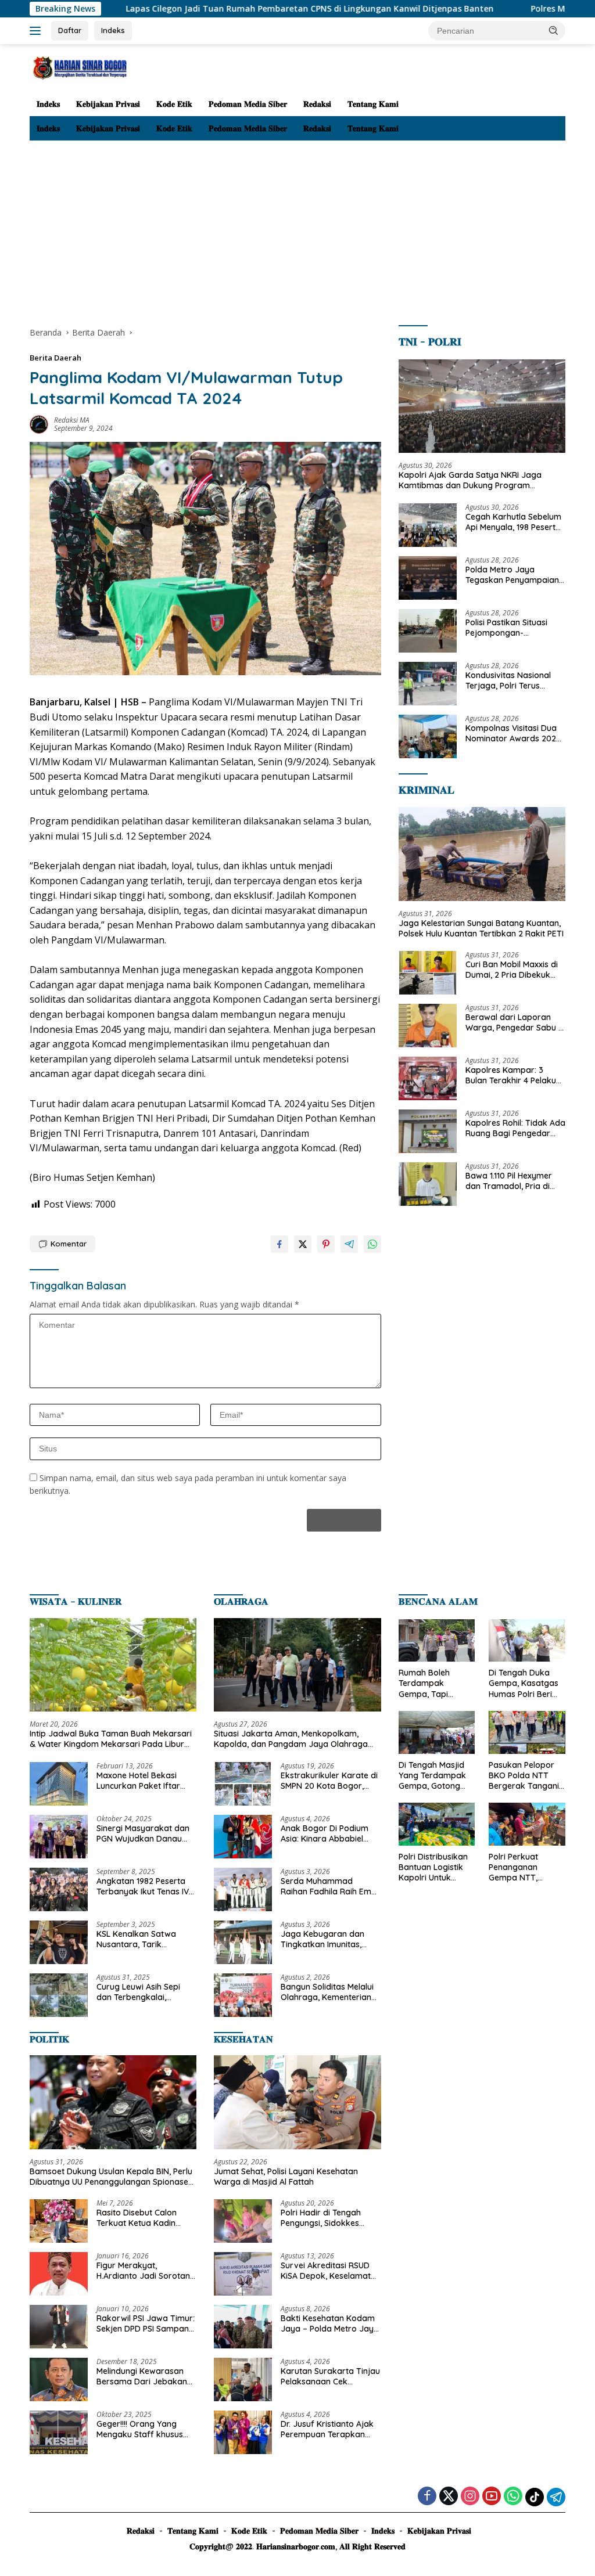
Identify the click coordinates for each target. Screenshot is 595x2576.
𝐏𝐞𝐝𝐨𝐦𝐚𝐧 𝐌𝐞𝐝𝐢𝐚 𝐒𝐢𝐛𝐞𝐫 (248, 104)
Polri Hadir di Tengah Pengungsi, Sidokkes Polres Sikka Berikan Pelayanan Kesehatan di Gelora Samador (327, 2218)
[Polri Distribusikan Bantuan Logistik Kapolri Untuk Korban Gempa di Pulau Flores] (437, 1824)
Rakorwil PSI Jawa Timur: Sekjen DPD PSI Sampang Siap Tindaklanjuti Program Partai (146, 2323)
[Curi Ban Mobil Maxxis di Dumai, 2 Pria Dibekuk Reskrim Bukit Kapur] (428, 973)
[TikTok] (535, 2497)
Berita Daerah (55, 358)
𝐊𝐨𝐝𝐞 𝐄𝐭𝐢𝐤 (174, 104)
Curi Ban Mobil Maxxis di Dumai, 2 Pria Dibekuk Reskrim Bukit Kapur (512, 970)
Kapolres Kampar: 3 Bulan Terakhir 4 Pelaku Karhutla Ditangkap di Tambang (511, 1075)
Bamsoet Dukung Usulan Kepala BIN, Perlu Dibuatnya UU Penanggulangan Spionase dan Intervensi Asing (111, 2177)
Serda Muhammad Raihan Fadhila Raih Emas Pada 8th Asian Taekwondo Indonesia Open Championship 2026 (331, 1886)
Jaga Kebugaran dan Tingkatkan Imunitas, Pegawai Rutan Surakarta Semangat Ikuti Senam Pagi (331, 1939)
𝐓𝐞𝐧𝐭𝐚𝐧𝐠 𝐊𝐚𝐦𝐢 (373, 104)
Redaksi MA (72, 420)
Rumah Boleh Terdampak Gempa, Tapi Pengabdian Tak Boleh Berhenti (430, 1683)
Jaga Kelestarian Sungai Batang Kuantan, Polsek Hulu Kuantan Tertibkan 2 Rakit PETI (481, 928)
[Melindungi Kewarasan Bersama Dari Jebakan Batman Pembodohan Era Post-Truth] (59, 2379)
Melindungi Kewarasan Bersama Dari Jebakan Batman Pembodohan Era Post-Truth (142, 2376)
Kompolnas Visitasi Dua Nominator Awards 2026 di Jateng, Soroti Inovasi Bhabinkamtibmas (513, 733)
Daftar (70, 30)
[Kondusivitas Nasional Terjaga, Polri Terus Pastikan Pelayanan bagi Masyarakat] (428, 684)
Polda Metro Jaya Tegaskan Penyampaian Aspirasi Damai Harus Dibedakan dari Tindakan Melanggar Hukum (515, 575)
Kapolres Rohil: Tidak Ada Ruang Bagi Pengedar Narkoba (515, 1128)
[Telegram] (556, 2497)
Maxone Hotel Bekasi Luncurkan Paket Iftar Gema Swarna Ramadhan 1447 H (138, 1781)
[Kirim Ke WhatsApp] (372, 1244)
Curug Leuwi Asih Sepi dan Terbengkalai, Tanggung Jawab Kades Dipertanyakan (144, 1992)
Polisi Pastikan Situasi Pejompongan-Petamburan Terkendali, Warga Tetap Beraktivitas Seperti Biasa (515, 628)
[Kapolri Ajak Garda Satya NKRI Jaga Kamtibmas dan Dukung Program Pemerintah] (482, 406)
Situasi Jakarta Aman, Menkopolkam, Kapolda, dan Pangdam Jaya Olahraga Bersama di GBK (291, 1739)
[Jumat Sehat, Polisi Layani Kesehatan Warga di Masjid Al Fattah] (297, 2102)
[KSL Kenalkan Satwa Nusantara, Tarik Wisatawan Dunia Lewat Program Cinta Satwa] (59, 1942)
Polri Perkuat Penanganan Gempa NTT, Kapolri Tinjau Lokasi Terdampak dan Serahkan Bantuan (525, 1867)
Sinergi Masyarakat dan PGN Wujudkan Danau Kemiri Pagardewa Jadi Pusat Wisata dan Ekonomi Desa (143, 1833)
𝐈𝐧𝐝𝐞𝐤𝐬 (48, 104)
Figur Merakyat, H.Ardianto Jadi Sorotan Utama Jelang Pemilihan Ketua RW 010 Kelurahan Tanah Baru (144, 2271)
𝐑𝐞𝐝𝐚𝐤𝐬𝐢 (317, 104)
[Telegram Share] (349, 1244)
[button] (554, 30)
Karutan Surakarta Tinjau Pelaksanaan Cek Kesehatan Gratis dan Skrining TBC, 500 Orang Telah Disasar (330, 2376)
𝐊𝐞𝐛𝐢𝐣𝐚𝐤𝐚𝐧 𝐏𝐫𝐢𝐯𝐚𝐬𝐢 (108, 104)
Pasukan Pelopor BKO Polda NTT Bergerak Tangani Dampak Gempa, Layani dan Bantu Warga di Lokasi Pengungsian (524, 1776)
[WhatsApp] (513, 2497)
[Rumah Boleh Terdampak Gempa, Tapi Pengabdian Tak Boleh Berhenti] (437, 1641)
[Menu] (37, 31)
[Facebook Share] (279, 1244)
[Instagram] (470, 2497)
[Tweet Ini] (303, 1244)
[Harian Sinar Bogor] (79, 67)
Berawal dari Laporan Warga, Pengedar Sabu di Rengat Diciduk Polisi (515, 1022)
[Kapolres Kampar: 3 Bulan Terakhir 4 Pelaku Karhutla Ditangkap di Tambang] (428, 1078)
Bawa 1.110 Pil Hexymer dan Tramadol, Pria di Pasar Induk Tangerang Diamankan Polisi (511, 1181)
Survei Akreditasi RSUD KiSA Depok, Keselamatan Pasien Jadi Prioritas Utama (331, 2271)
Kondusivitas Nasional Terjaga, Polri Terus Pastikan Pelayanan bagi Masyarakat (513, 680)
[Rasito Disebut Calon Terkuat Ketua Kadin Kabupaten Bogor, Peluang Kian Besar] (59, 2221)
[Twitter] (449, 2497)
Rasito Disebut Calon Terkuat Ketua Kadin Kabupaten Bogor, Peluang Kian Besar (137, 2218)
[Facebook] (427, 2497)
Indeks (113, 30)
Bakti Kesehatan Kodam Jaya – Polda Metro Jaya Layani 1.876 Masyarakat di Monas (330, 2323)
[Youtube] (492, 2497)
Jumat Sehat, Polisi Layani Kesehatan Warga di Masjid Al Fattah (286, 2177)
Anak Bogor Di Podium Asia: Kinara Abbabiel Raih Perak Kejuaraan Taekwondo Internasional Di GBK (330, 1833)
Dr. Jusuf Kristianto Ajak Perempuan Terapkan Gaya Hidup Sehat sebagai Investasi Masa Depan (327, 2429)
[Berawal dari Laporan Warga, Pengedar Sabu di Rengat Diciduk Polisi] (428, 1026)
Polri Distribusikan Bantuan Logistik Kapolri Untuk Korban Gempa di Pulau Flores (433, 1867)
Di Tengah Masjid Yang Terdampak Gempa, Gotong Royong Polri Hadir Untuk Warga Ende (435, 1776)
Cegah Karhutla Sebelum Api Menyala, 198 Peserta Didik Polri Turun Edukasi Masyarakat (513, 522)
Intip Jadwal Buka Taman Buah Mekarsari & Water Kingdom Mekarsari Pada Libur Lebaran (111, 1739)
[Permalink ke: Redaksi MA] (39, 424)
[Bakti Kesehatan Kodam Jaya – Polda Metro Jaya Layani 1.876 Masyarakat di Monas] (243, 2327)
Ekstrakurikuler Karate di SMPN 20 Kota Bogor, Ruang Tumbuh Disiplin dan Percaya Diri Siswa (329, 1781)
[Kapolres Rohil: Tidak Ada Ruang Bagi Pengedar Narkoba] (428, 1131)
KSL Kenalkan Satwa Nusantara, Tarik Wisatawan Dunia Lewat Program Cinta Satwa (143, 1939)
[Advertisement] (297, 228)
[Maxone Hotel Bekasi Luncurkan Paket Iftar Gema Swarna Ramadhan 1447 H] (59, 1784)
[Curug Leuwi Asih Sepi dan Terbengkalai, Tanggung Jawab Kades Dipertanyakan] (59, 1995)
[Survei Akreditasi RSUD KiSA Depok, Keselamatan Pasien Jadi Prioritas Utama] (243, 2274)
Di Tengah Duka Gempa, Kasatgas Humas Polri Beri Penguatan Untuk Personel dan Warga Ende (524, 1683)
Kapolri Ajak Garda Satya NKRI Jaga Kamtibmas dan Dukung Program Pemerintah (470, 480)
